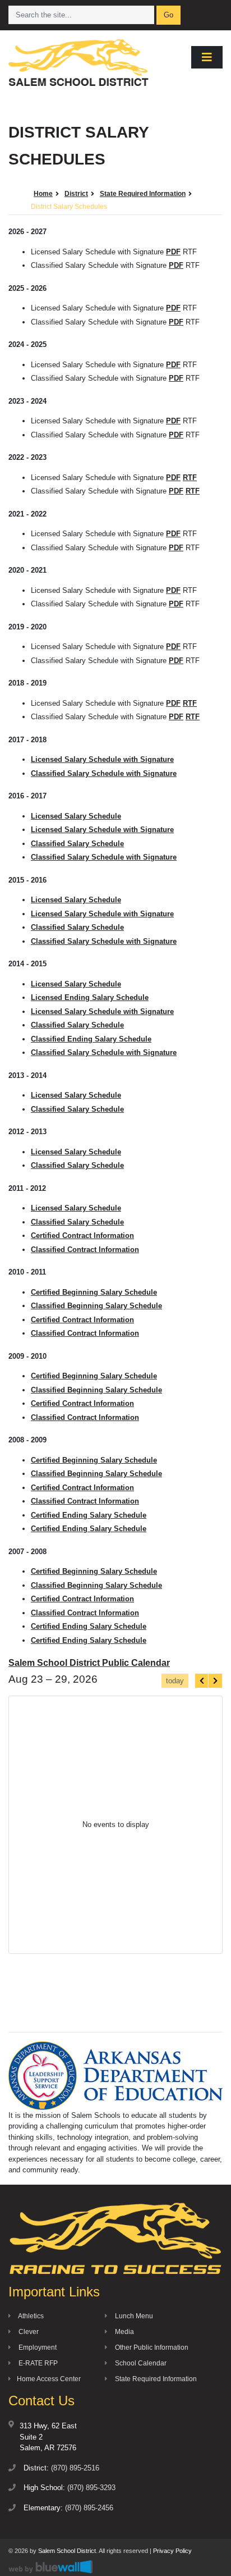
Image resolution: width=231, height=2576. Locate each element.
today (175, 1681)
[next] (215, 1681)
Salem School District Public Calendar (89, 1663)
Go (168, 15)
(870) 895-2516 (75, 2468)
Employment (37, 2347)
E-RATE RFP (37, 2363)
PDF (173, 252)
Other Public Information (151, 2347)
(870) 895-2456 (89, 2508)
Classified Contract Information (85, 1250)
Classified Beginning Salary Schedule (96, 1306)
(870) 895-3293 (91, 2488)
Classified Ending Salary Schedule (91, 1039)
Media (124, 2332)
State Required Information (155, 2379)
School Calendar (140, 2363)
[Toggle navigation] (207, 57)
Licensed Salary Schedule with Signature (102, 759)
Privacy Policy (172, 2551)
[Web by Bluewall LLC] (50, 2566)
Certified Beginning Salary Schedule (94, 1292)
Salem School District (67, 2551)
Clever (28, 2332)
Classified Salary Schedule (77, 844)
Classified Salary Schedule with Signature (104, 773)
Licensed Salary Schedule (76, 816)
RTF (190, 478)
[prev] (202, 1681)
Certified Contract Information (82, 1236)
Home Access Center (49, 2379)
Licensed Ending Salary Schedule (90, 997)
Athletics (30, 2316)
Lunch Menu (133, 2316)
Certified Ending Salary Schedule (89, 1515)
